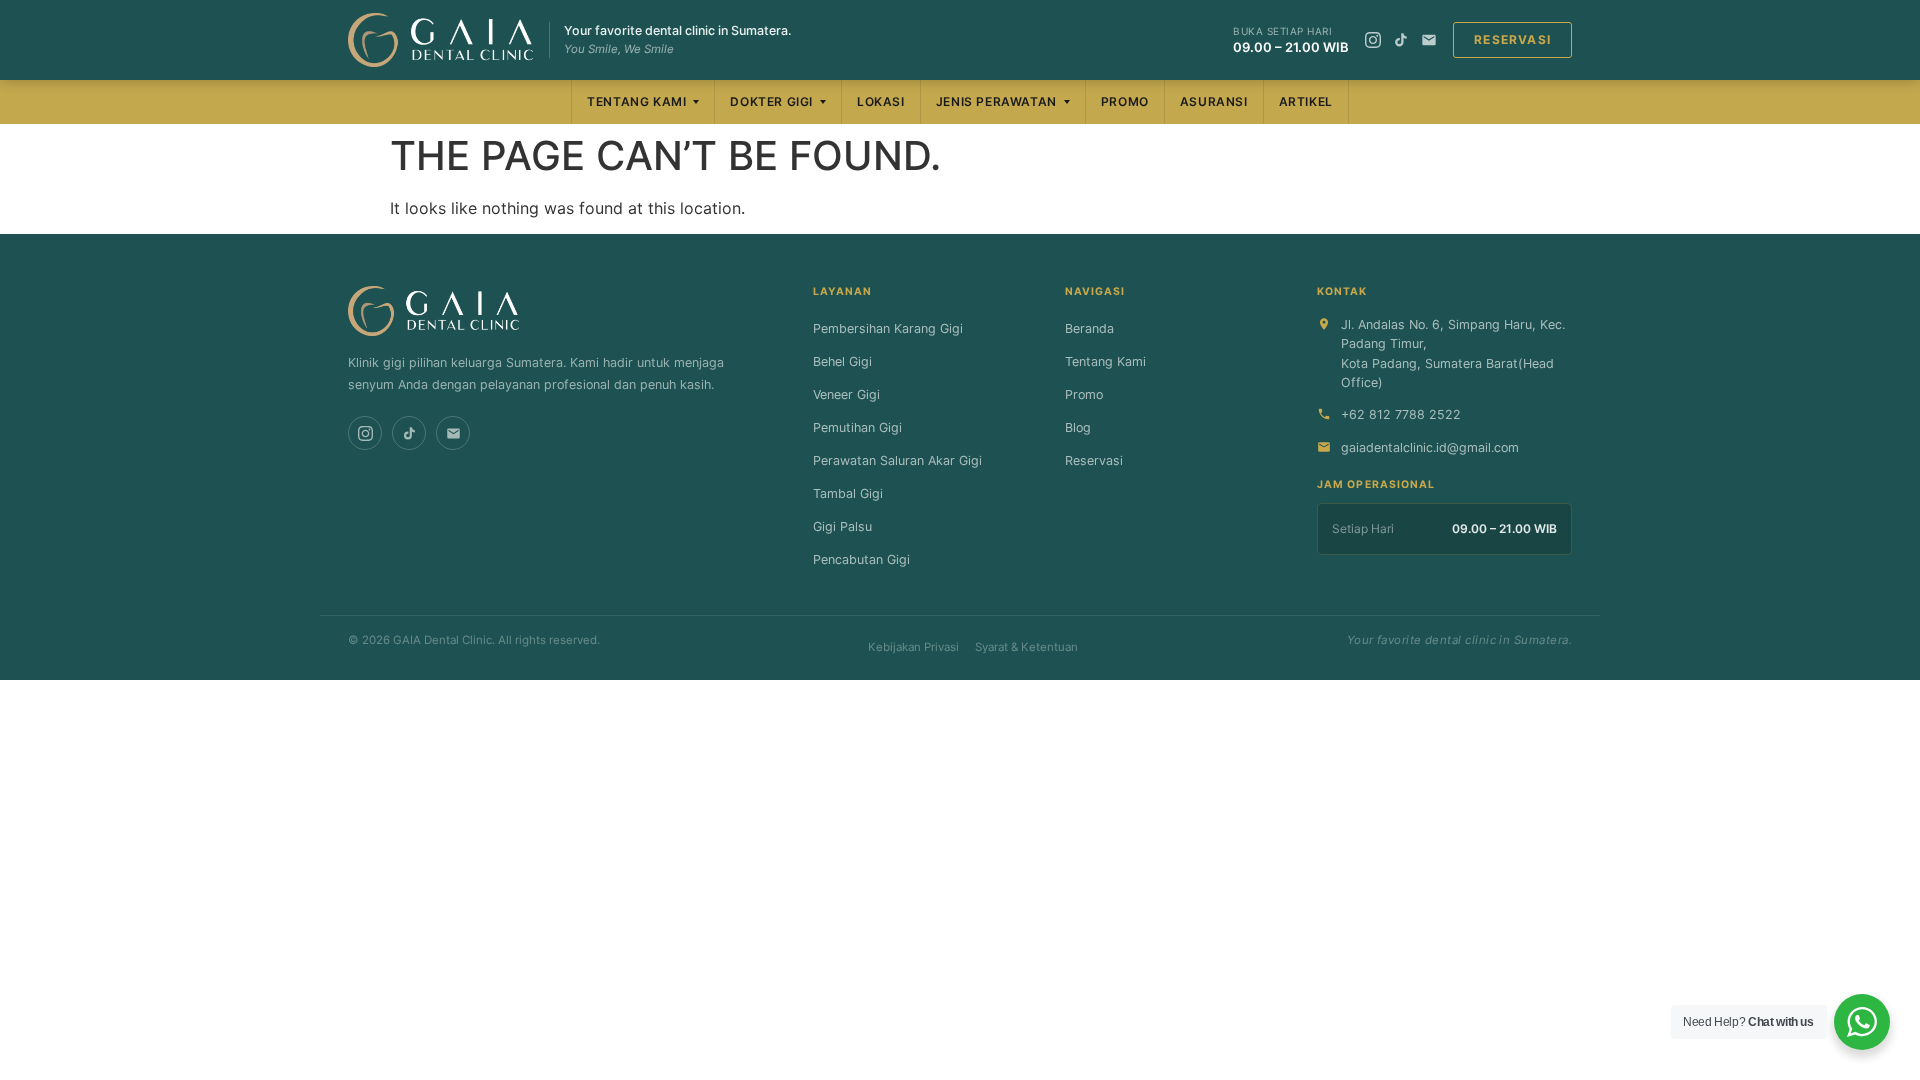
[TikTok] (1401, 40)
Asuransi (1214, 101)
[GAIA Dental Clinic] (440, 40)
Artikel (1306, 101)
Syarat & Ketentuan (1026, 647)
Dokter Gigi (771, 101)
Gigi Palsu (842, 526)
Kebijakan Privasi (913, 647)
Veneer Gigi (846, 394)
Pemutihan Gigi (857, 427)
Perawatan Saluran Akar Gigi (897, 460)
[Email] (1429, 40)
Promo (1125, 101)
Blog (1078, 427)
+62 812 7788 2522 (1401, 414)
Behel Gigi (842, 361)
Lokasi (881, 101)
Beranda (1089, 328)
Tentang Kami (636, 101)
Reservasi (1512, 39)
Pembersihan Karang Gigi (888, 328)
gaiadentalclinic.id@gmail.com (1430, 447)
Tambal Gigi (848, 493)
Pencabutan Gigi (861, 559)
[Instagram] (1373, 40)
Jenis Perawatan (996, 101)
